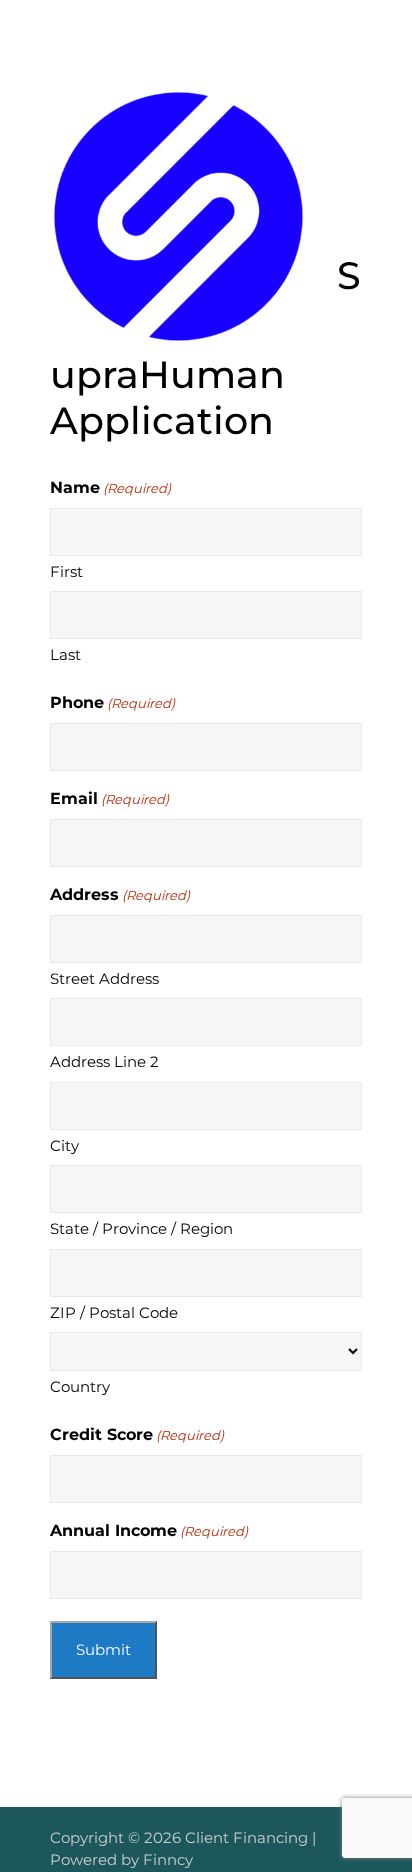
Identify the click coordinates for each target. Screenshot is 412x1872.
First (66, 571)
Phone (112, 702)
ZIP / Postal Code (114, 1312)
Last (65, 654)
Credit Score (137, 1434)
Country (80, 1386)
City (64, 1145)
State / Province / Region (141, 1228)
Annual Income (149, 1530)
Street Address (104, 978)
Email (109, 798)
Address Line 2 (104, 1061)
